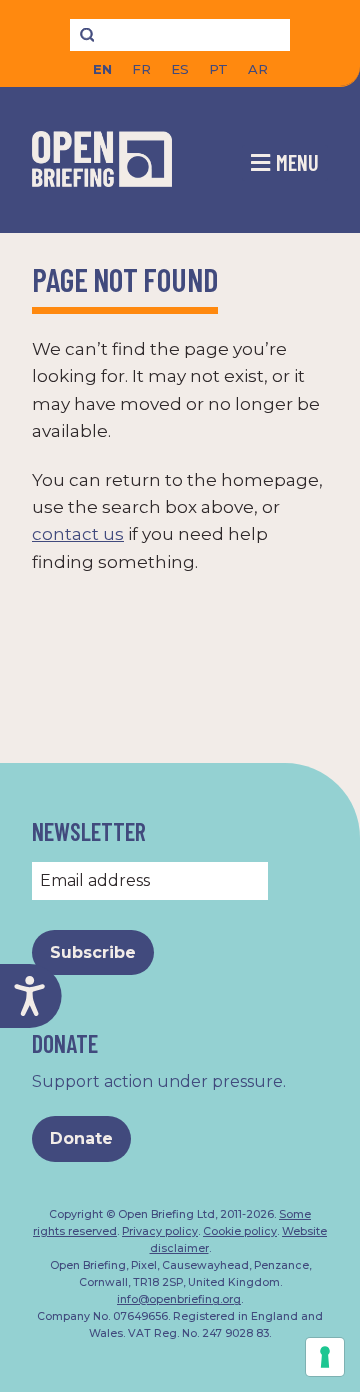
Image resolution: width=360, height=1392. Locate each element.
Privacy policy (160, 1231)
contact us (78, 534)
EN (102, 69)
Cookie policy (240, 1231)
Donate (81, 1138)
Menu (297, 162)
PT (218, 69)
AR (258, 69)
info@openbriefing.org (179, 1299)
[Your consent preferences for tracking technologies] (325, 1357)
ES (180, 69)
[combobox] (180, 35)
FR (141, 69)
